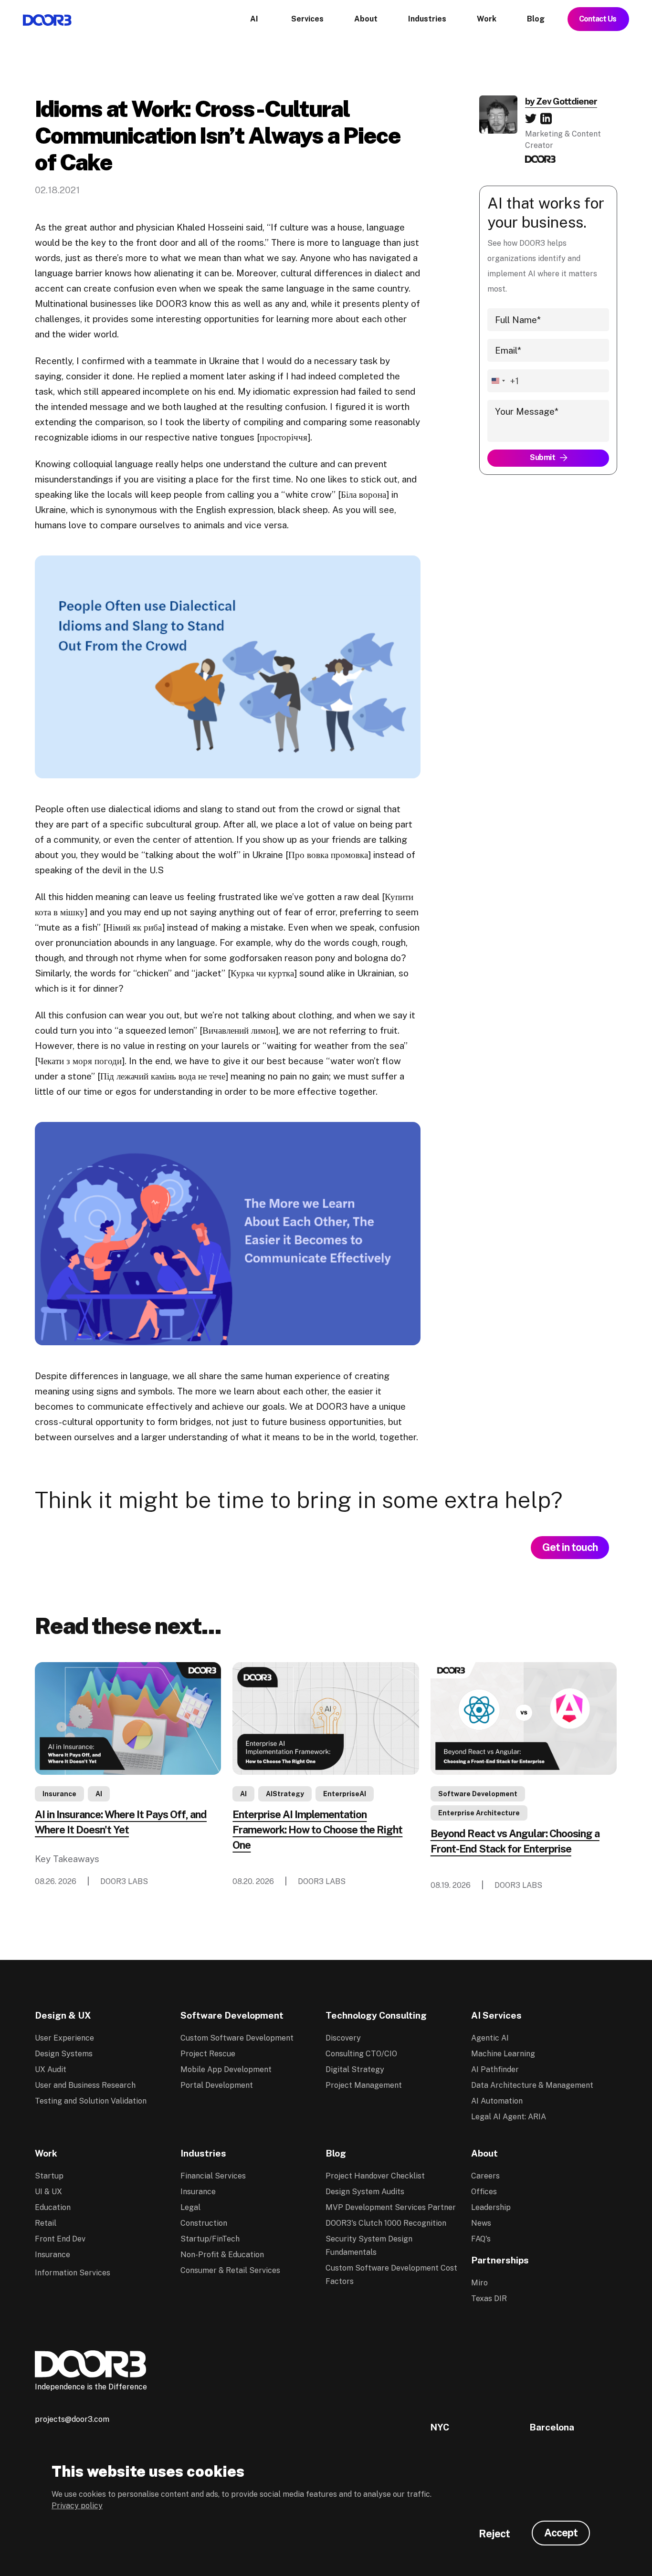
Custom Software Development (237, 2038)
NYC (440, 2427)
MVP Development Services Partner (391, 2207)
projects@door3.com (72, 2419)
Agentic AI (490, 2038)
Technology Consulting (376, 2015)
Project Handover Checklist (375, 2176)
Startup (49, 2176)
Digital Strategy (355, 2069)
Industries (203, 2153)
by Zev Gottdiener (561, 101)
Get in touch (570, 1547)
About (484, 2153)
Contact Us (598, 19)
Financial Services (213, 2176)
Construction (204, 2223)
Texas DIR (489, 2299)
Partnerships (500, 2260)
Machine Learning (503, 2054)
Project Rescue (208, 2054)
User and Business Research (85, 2085)
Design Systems (64, 2054)
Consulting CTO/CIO (361, 2054)
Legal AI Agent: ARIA (509, 2117)
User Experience (64, 2038)
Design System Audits (365, 2192)
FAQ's (481, 2239)
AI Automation (497, 2101)
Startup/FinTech (210, 2239)
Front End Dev (60, 2239)
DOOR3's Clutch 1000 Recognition (386, 2223)
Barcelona (552, 2427)
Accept (561, 2533)
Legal (190, 2207)
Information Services (73, 2273)
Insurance (59, 1794)
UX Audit (51, 2069)
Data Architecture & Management (532, 2085)
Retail (46, 2223)
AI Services (496, 2015)
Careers (485, 2176)
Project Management (364, 2085)
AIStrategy (285, 1794)
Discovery (343, 2038)
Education (53, 2207)
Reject (494, 2534)
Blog (336, 2153)
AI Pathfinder (495, 2069)
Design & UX (63, 2015)
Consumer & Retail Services (230, 2270)
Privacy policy (77, 2506)
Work (46, 2153)
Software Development (478, 1794)
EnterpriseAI (345, 1794)
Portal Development (217, 2085)
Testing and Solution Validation (91, 2101)
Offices (484, 2192)
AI (99, 1794)
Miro (479, 2283)
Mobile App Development (226, 2069)
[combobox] (503, 381)
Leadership (491, 2207)
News (481, 2223)
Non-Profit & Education (222, 2255)
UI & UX (48, 2192)
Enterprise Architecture (479, 1813)
